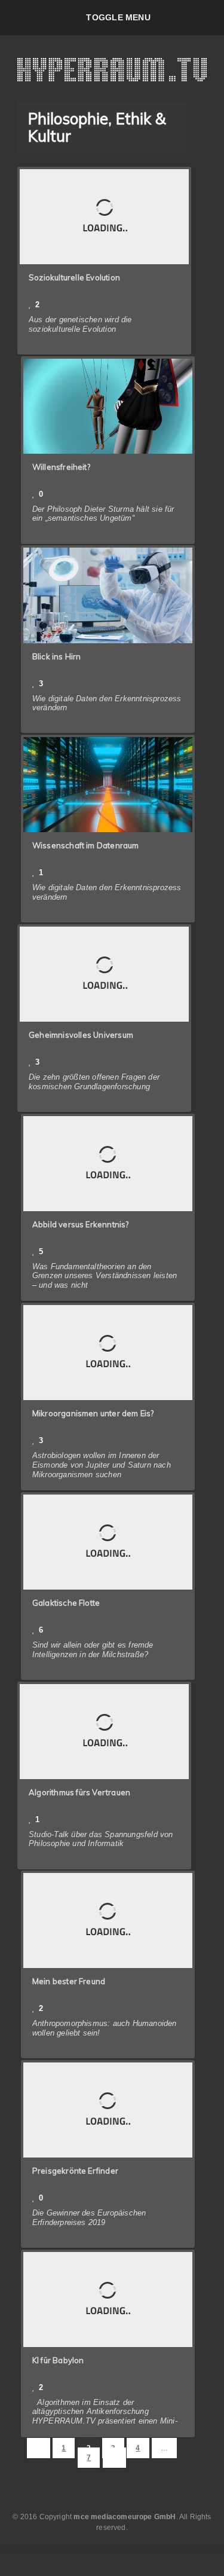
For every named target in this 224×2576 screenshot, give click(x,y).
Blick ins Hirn (57, 656)
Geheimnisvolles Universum (81, 1035)
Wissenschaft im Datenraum (86, 845)
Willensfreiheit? (61, 467)
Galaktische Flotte (66, 1603)
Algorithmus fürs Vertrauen (79, 1792)
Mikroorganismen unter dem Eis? (93, 1413)
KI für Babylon (58, 2360)
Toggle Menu (118, 17)
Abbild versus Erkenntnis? (81, 1224)
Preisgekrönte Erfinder (75, 2171)
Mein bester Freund (69, 1981)
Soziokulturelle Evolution (74, 277)
